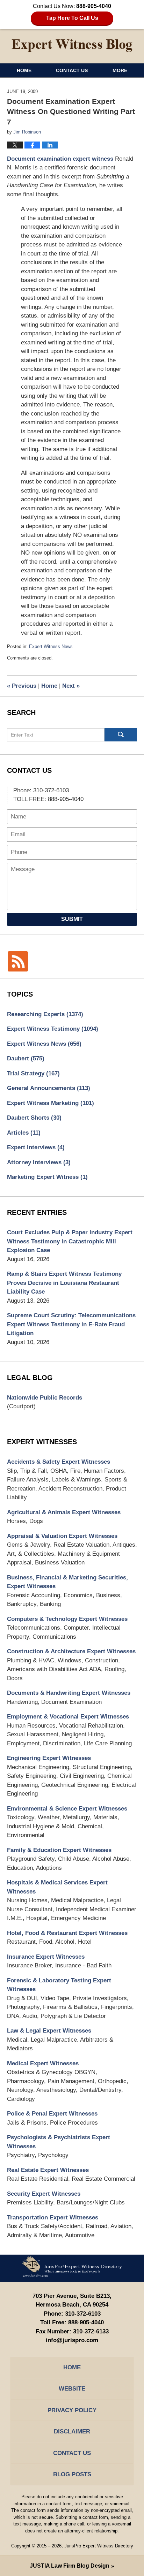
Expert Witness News (51, 646)
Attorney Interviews (39, 1162)
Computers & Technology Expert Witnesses (67, 1619)
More (120, 70)
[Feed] (18, 961)
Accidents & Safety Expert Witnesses (59, 1462)
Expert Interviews (36, 1147)
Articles (24, 1133)
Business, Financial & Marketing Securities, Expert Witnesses (67, 1582)
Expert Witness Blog (72, 46)
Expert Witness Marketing (51, 1103)
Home (24, 70)
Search (121, 735)
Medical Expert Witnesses (43, 2063)
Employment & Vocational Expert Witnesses (68, 1717)
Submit (72, 919)
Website (72, 2389)
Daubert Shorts (34, 1118)
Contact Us (72, 70)
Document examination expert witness (60, 159)
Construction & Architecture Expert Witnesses (71, 1651)
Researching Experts (45, 1014)
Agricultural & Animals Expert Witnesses (64, 1512)
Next (71, 686)
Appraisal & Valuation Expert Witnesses (62, 1536)
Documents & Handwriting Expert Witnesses (69, 1693)
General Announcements (49, 1088)
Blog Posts (72, 2474)
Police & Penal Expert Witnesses (52, 2114)
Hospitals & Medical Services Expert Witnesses (57, 1887)
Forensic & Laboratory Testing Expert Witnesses (59, 1985)
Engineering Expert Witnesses (49, 1758)
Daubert (26, 1058)
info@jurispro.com (72, 2340)
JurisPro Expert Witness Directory (99, 2546)
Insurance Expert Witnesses (46, 1957)
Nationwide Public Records (45, 1398)
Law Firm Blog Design (70, 2566)
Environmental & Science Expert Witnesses (67, 1809)
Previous (22, 686)
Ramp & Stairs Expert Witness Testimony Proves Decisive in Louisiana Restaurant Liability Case (64, 1283)
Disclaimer (72, 2432)
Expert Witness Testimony (53, 1029)
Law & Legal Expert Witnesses (49, 2031)
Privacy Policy (72, 2410)
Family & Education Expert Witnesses (59, 1850)
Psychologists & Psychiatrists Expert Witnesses (59, 2142)
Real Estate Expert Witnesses (48, 2170)
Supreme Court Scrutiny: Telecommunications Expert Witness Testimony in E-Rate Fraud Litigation (71, 1324)
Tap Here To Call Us (72, 18)
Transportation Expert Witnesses (53, 2217)
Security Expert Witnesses (44, 2194)
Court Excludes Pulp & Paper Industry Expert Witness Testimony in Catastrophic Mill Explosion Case (70, 1241)
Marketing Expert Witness (47, 1177)
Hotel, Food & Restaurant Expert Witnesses (67, 1933)
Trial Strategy (33, 1073)
